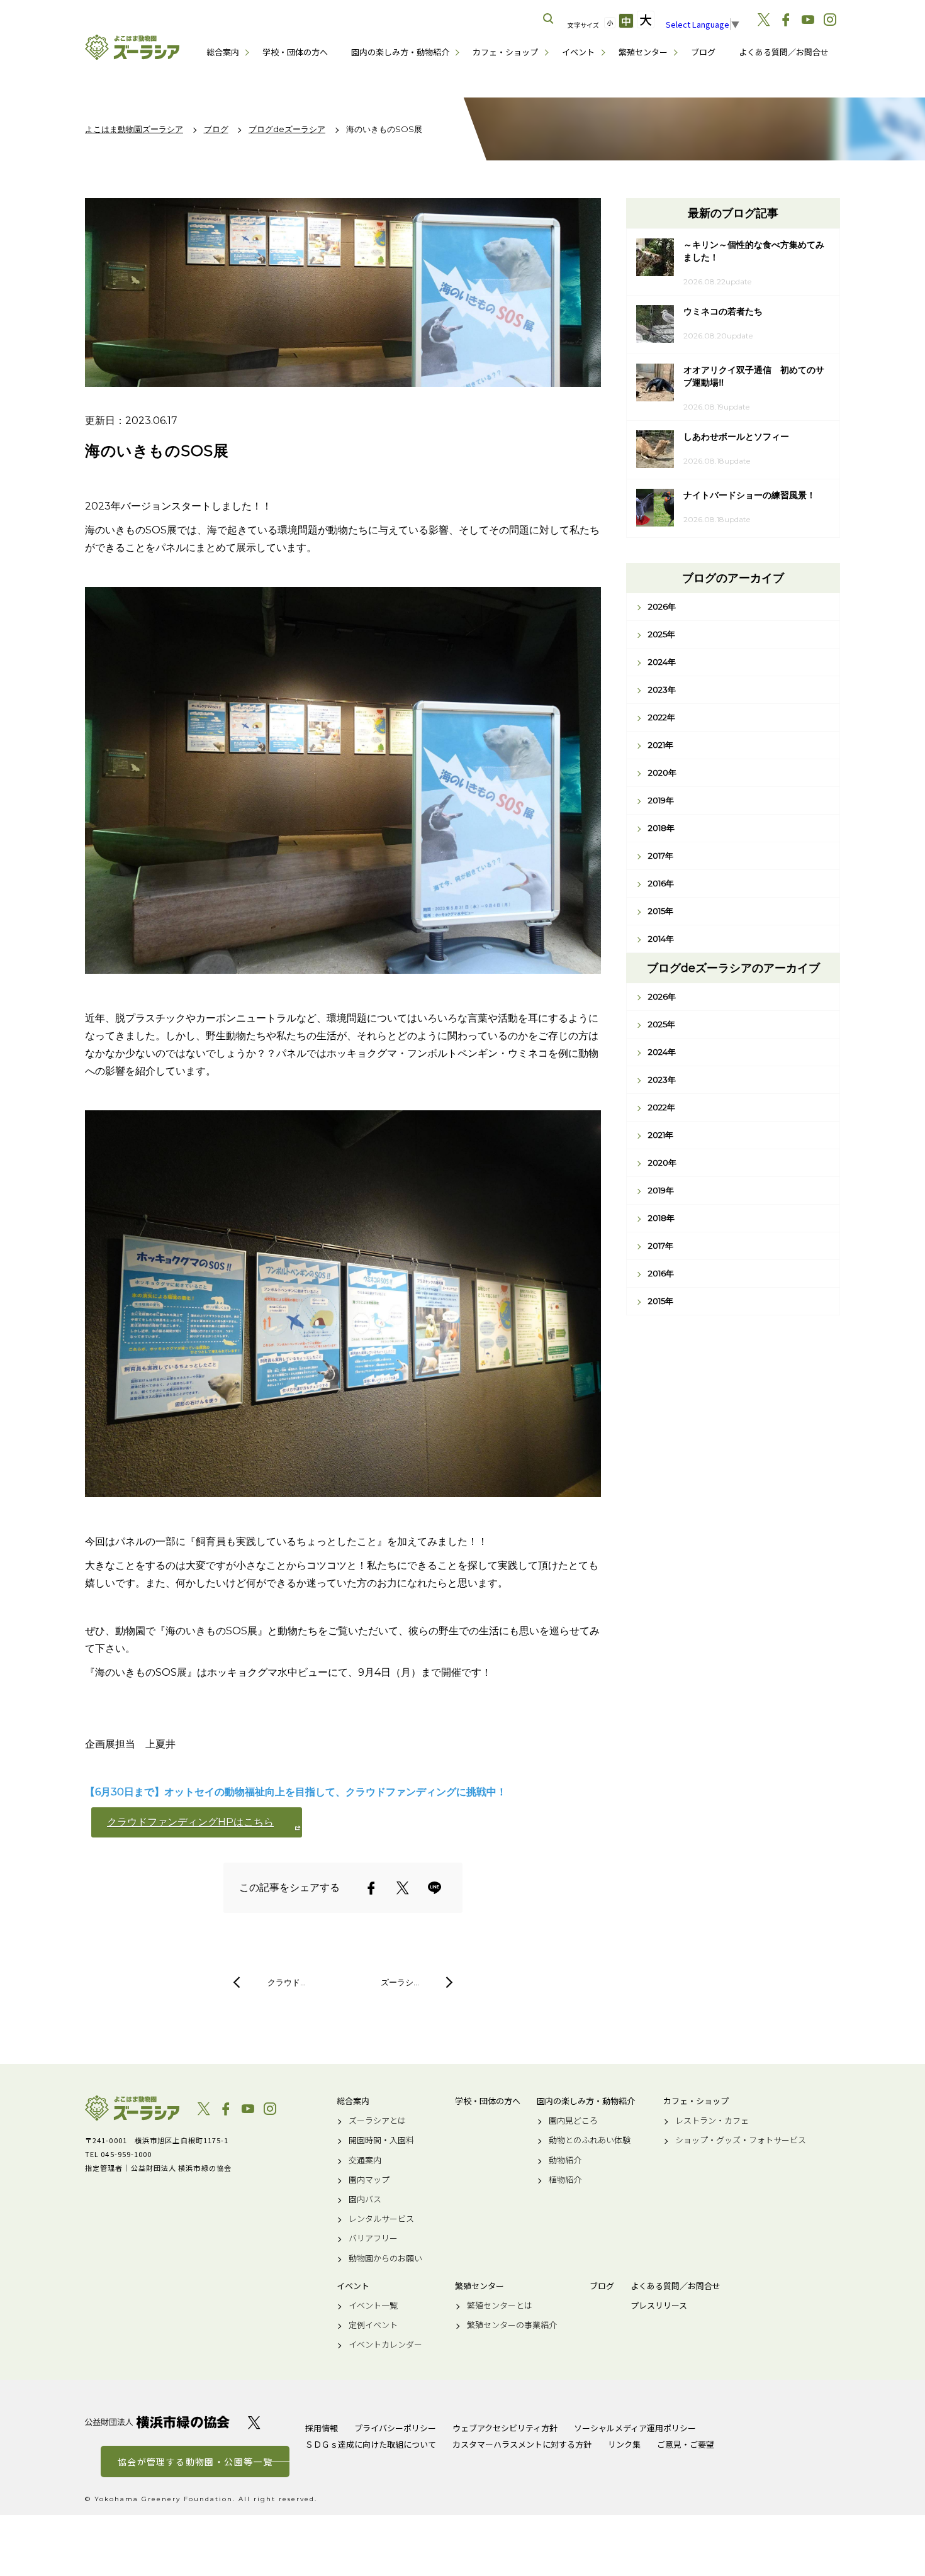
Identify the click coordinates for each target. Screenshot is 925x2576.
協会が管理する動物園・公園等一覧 (195, 2462)
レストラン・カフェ (712, 2121)
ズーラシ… (400, 1982)
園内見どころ (573, 2121)
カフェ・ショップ (505, 52)
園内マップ (369, 2180)
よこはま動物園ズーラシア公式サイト (132, 47)
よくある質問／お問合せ (784, 52)
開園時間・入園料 (381, 2140)
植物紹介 (565, 2180)
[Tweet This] (403, 1888)
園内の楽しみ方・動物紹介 (400, 52)
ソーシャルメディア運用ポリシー (635, 2428)
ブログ (703, 52)
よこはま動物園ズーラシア (132, 2108)
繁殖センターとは (500, 2306)
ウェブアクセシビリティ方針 (505, 2428)
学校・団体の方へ (295, 52)
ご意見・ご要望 (686, 2444)
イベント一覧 (373, 2306)
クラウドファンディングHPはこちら (190, 1822)
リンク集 (624, 2444)
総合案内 (223, 52)
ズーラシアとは (377, 2121)
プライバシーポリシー (395, 2428)
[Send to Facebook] (371, 1888)
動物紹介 (565, 2160)
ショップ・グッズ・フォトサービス (741, 2140)
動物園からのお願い (385, 2258)
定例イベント (373, 2325)
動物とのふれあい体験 (590, 2140)
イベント (578, 52)
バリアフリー (373, 2238)
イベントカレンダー (385, 2345)
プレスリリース (659, 2306)
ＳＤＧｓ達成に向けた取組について (371, 2444)
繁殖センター (643, 52)
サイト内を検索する (549, 19)
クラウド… (287, 1982)
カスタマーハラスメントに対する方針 (522, 2444)
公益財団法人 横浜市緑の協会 (157, 2422)
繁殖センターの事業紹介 (512, 2325)
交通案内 (365, 2160)
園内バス (365, 2199)
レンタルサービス (381, 2219)
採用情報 (322, 2428)
